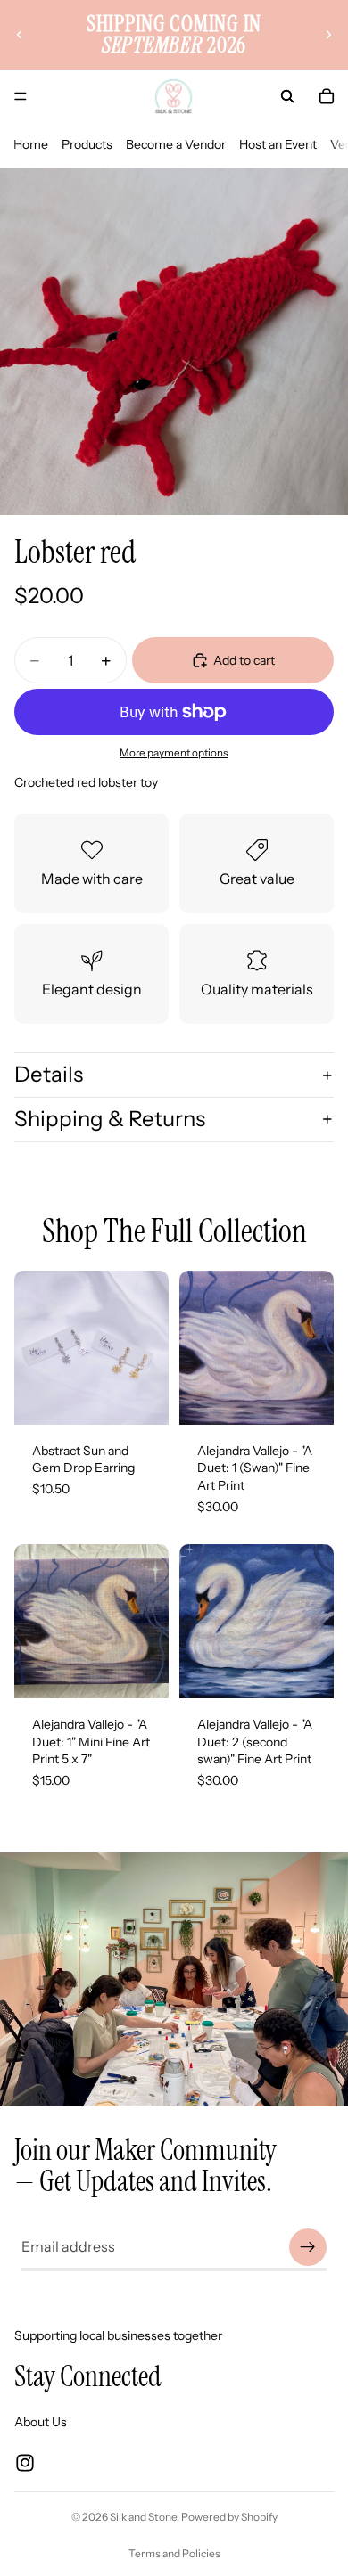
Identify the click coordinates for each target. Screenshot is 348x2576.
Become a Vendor (176, 144)
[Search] (287, 96)
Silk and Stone (143, 2517)
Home (31, 144)
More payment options (174, 753)
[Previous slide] (20, 35)
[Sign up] (308, 2247)
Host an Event (278, 144)
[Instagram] (25, 2463)
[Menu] (21, 96)
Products (87, 144)
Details (49, 1074)
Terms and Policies (174, 2553)
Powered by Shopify (229, 2517)
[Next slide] (328, 35)
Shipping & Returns (110, 1119)
